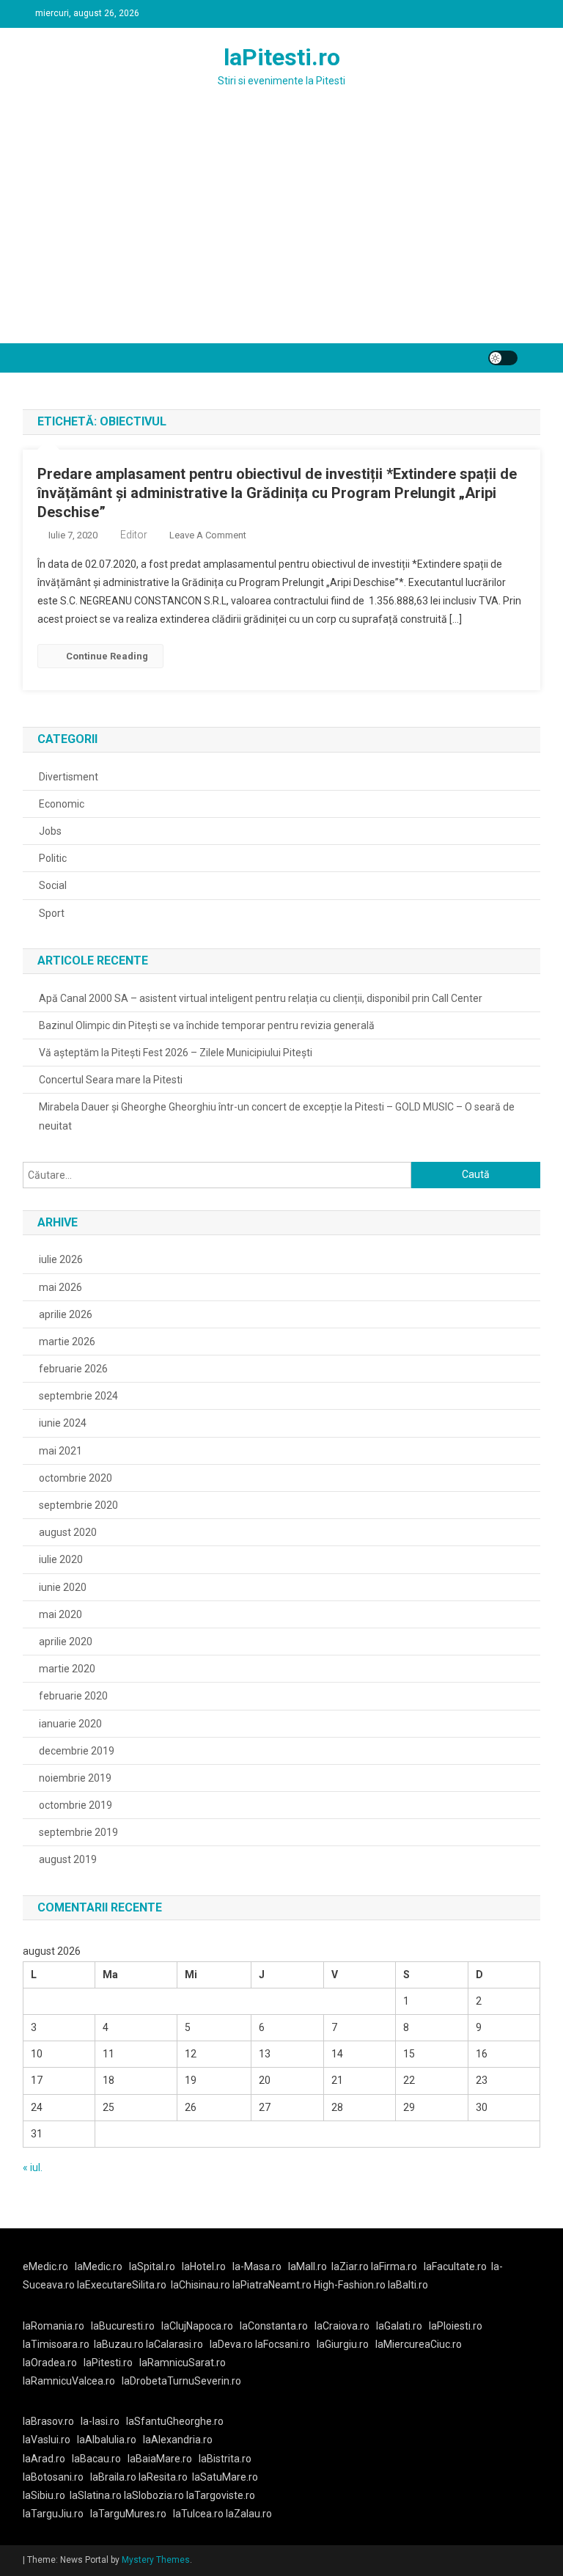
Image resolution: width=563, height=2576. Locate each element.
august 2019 (68, 1859)
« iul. (33, 2167)
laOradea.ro (50, 2363)
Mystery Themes (156, 2560)
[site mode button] (503, 358)
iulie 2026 (61, 1259)
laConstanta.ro (274, 2326)
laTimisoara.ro (56, 2344)
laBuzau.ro (120, 2344)
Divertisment (69, 777)
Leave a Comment (208, 535)
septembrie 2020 (78, 1505)
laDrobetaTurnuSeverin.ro (181, 2381)
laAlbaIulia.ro (107, 2440)
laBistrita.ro (225, 2459)
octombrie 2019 (76, 1805)
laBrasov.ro (48, 2421)
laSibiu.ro (44, 2495)
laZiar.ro (351, 2266)
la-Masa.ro (257, 2266)
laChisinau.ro (200, 2285)
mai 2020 (60, 1614)
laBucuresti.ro (123, 2326)
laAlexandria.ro (178, 2440)
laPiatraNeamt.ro (272, 2285)
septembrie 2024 (78, 1396)
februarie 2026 (73, 1369)
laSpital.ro (152, 2266)
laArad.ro (44, 2459)
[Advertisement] (281, 233)
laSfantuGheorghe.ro (175, 2421)
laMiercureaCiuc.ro (419, 2344)
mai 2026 (60, 1287)
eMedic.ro (45, 2266)
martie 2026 (67, 1342)
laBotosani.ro (53, 2477)
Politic (53, 858)
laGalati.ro (399, 2326)
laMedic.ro (100, 2266)
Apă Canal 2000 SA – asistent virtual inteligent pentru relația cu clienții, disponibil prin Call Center (261, 998)
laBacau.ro (96, 2459)
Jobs (50, 831)
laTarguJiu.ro (56, 2514)
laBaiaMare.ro (160, 2459)
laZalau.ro (249, 2514)
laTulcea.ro (199, 2514)
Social (53, 885)
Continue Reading (107, 656)
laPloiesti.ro (456, 2326)
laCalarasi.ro (174, 2344)
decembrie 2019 (77, 1751)
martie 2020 (67, 1669)
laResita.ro (163, 2477)
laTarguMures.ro (128, 2514)
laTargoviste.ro (221, 2495)
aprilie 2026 (66, 1314)
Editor (134, 535)
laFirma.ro (394, 2266)
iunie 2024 (63, 1423)
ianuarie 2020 (70, 1724)
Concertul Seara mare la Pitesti (111, 1080)
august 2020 (68, 1532)
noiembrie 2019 (75, 1778)
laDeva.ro (231, 2344)
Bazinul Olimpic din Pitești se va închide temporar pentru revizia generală (207, 1025)
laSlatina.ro (96, 2495)
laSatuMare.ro (225, 2477)
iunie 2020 (63, 1587)
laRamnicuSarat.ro (183, 2363)
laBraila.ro (113, 2477)
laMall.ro (308, 2266)
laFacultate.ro (455, 2266)
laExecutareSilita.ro (122, 2285)
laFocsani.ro (281, 2344)
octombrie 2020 (76, 1478)
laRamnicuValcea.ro (69, 2381)
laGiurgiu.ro (346, 2344)
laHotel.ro (204, 2266)
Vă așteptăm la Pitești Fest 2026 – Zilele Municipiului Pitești (176, 1053)
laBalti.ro (408, 2285)
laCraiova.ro (342, 2326)
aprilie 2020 (66, 1642)
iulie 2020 (61, 1559)
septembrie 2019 (78, 1832)
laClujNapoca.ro (197, 2326)
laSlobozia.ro (154, 2495)
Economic (62, 804)
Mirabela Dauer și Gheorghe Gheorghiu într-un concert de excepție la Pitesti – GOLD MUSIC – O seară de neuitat (277, 1116)
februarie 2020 (73, 1696)
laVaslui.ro (50, 2440)
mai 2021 (60, 1451)
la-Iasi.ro (100, 2421)
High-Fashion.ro (350, 2285)
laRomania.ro (54, 2326)
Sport (52, 913)
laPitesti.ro (282, 57)
